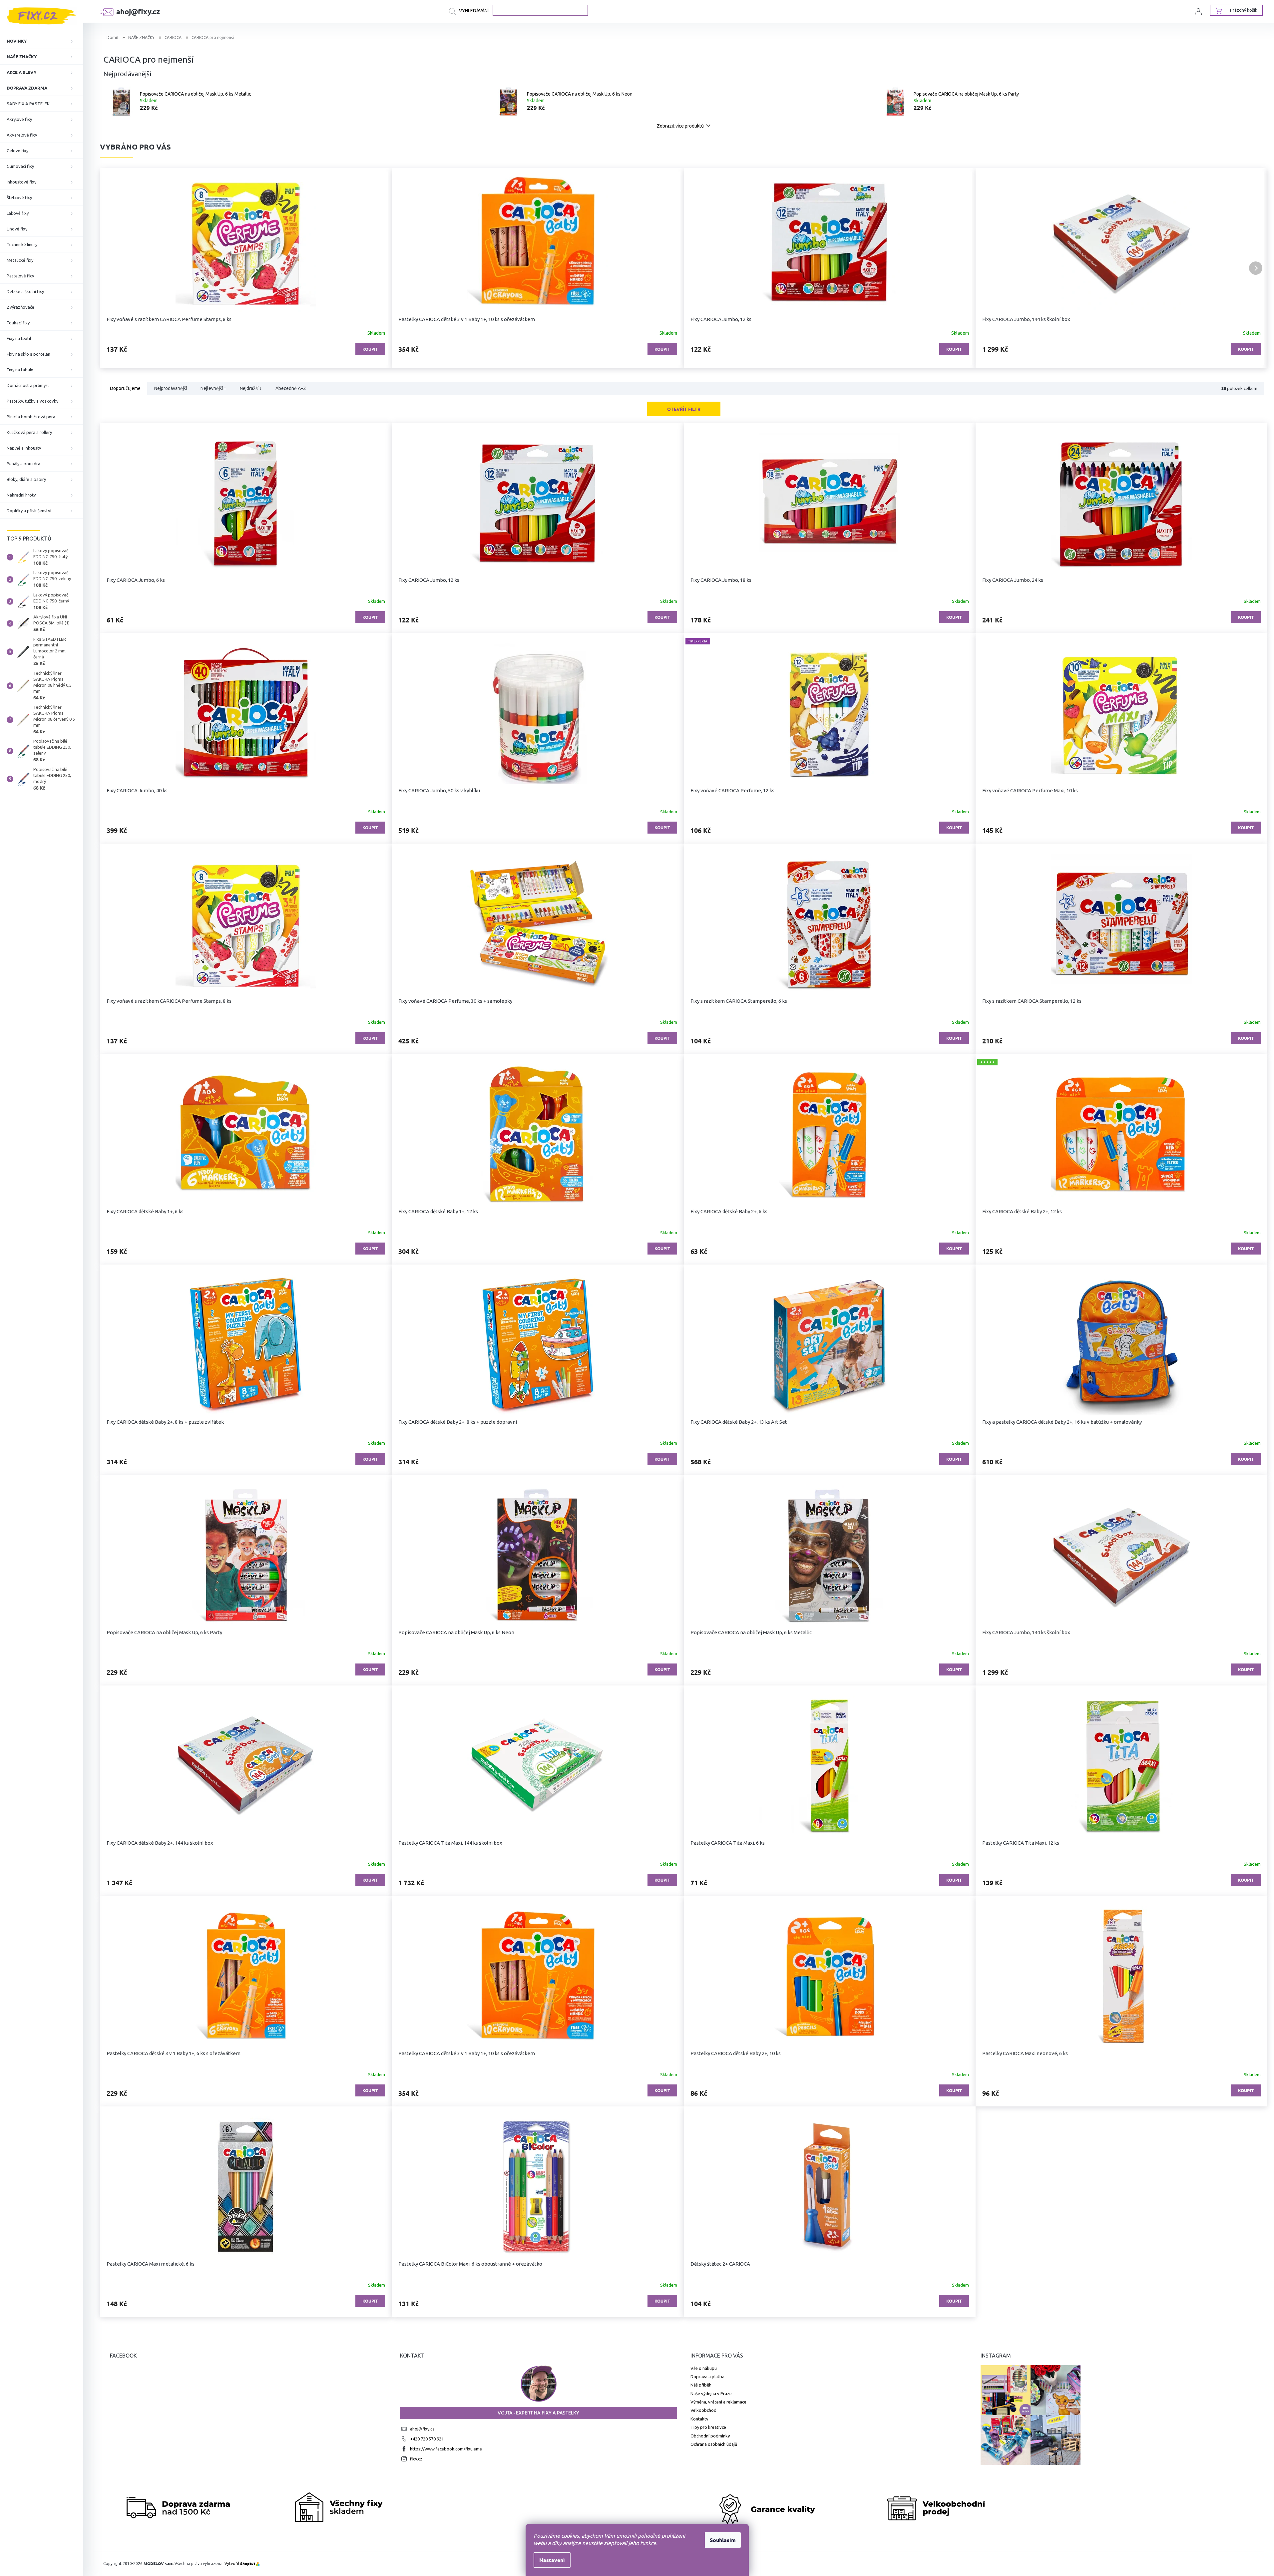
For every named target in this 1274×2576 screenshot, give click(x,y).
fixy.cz (416, 2459)
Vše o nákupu (704, 2368)
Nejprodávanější (171, 389)
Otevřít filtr (684, 409)
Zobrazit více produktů (680, 126)
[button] (112, 268)
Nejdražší (251, 389)
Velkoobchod (703, 2410)
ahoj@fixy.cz (422, 2429)
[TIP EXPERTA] (830, 714)
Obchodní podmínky (710, 2436)
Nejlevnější (213, 389)
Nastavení (552, 2560)
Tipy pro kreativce (708, 2427)
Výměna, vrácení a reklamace (718, 2402)
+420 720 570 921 (427, 2439)
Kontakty (699, 2419)
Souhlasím (723, 2540)
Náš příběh (701, 2385)
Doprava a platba (707, 2377)
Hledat (471, 11)
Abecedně (291, 389)
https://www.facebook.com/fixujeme (446, 2449)
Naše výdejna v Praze (711, 2393)
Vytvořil (240, 2564)
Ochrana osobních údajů (714, 2444)
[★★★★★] (1121, 1134)
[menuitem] (42, 41)
